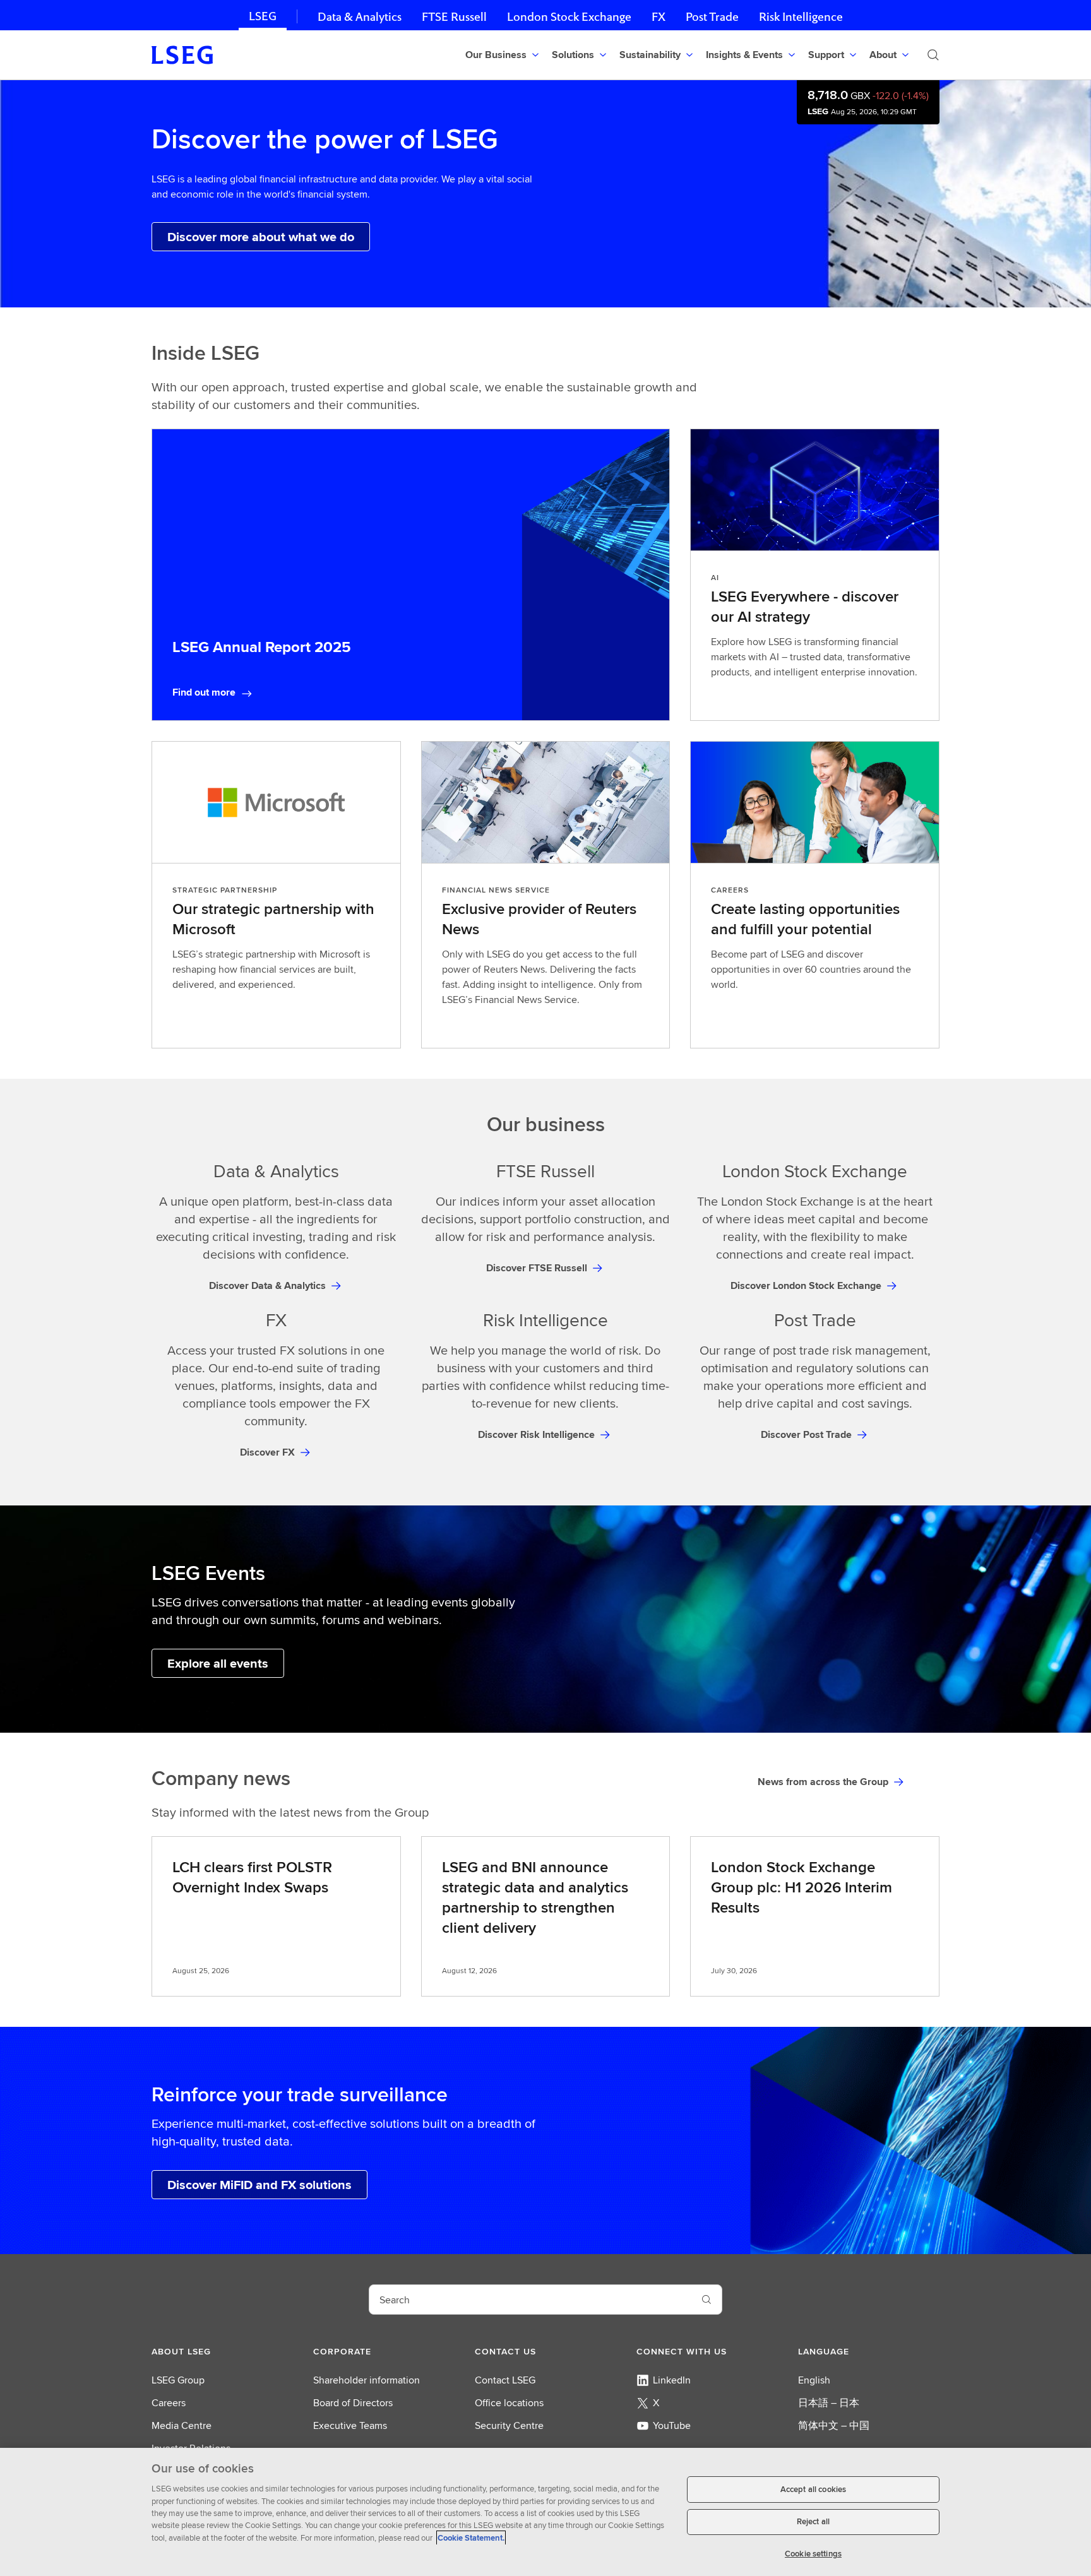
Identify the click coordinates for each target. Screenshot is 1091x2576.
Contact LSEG (505, 2380)
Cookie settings (813, 2554)
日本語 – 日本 (829, 2403)
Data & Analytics (360, 17)
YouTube (672, 2425)
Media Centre (182, 2425)
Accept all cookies (813, 2489)
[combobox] (530, 2300)
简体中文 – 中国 (834, 2425)
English (814, 2380)
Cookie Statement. (471, 2538)
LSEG (263, 16)
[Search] (933, 55)
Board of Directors (353, 2403)
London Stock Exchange (569, 17)
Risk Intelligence (801, 17)
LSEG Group (178, 2380)
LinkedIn (672, 2380)
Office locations (509, 2403)
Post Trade (712, 17)
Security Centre (509, 2425)
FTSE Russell (454, 17)
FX (659, 17)
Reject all (813, 2522)
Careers (169, 2403)
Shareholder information (367, 2380)
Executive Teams (350, 2425)
